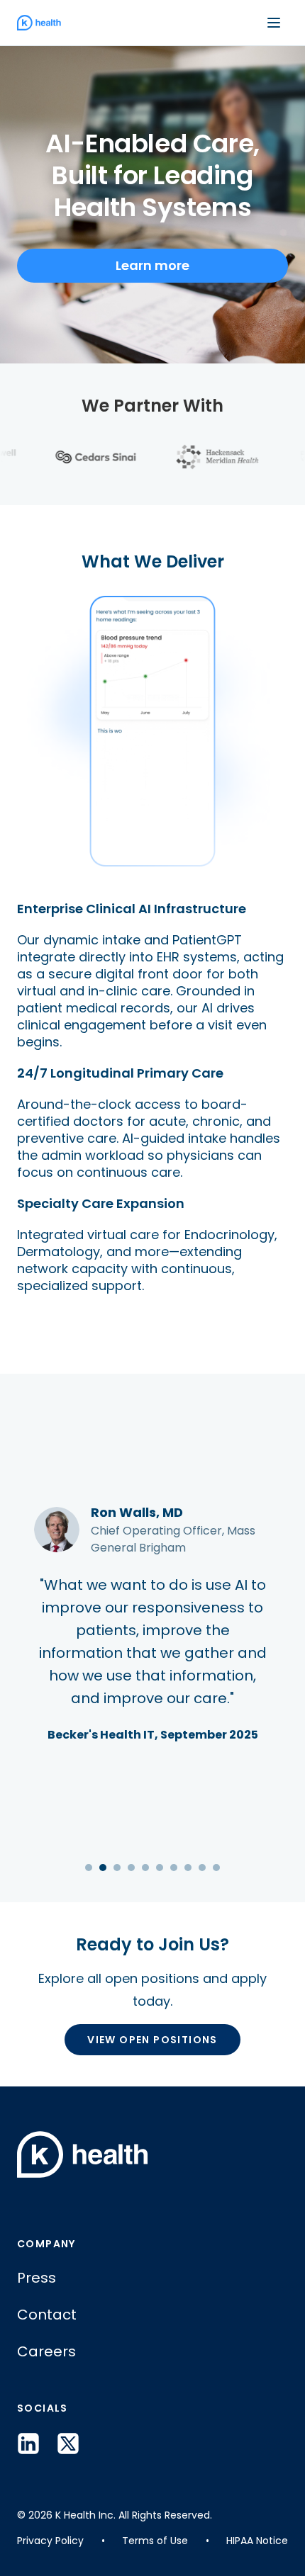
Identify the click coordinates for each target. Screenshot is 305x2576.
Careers (46, 2351)
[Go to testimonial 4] (131, 1868)
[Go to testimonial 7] (174, 1868)
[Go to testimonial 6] (160, 1868)
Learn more (152, 265)
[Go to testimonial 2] (103, 1868)
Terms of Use (155, 2541)
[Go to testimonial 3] (117, 1868)
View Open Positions (152, 2040)
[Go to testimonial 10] (216, 1868)
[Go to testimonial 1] (89, 1868)
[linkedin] (28, 2444)
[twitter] (68, 2444)
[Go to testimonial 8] (188, 1868)
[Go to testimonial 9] (202, 1868)
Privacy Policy (50, 2541)
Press (37, 2278)
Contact (47, 2315)
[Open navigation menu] (274, 23)
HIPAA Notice (257, 2541)
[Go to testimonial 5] (145, 1868)
